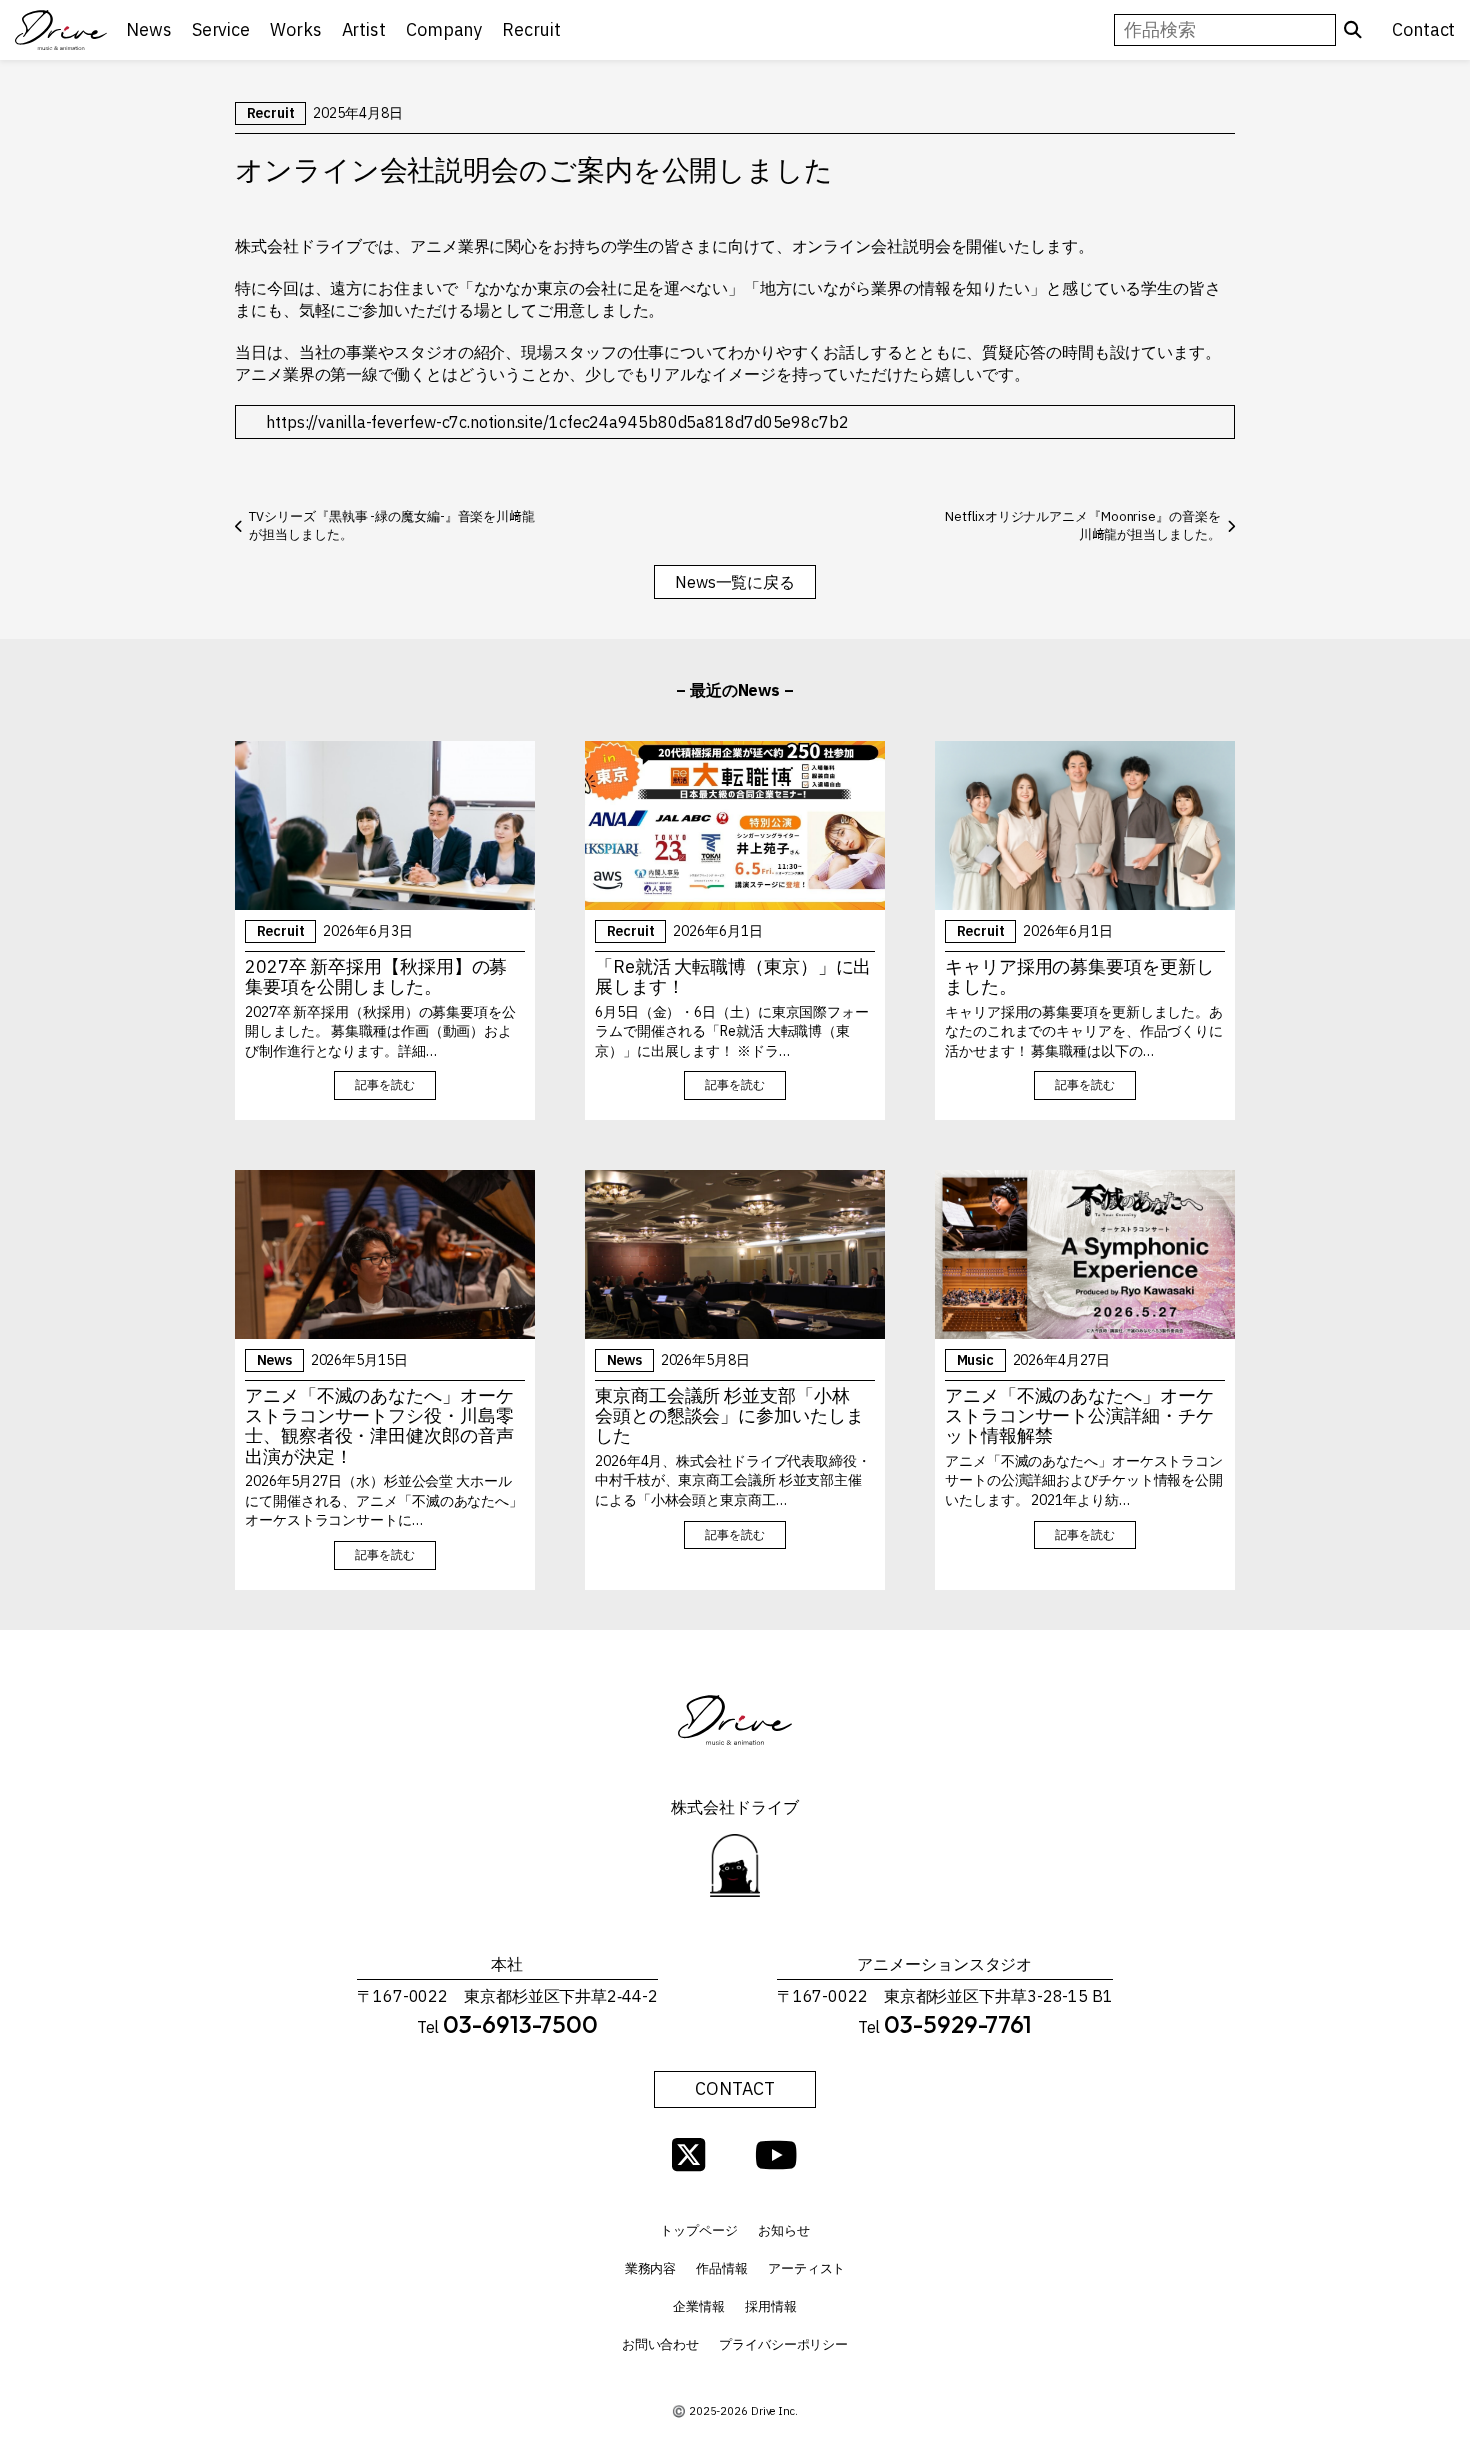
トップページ (698, 2230)
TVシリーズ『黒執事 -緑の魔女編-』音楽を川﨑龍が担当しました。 (392, 525)
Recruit (271, 113)
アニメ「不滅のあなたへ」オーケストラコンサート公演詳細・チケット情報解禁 (1079, 1416)
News (275, 1360)
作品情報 (722, 2268)
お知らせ (784, 2230)
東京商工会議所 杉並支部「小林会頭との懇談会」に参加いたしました (729, 1416)
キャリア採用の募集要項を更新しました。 (1079, 977)
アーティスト (806, 2268)
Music (976, 1360)
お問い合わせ (660, 2344)
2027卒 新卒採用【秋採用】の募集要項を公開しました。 (376, 977)
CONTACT (734, 2088)
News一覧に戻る (735, 582)
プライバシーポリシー (783, 2344)
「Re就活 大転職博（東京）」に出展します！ (733, 977)
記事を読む (385, 1084)
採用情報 (771, 2306)
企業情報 (699, 2306)
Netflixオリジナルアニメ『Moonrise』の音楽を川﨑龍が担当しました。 (1082, 525)
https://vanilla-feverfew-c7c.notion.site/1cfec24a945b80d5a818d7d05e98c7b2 (557, 422)
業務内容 (651, 2268)
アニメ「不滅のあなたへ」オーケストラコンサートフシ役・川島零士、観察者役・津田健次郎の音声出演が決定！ (379, 1426)
